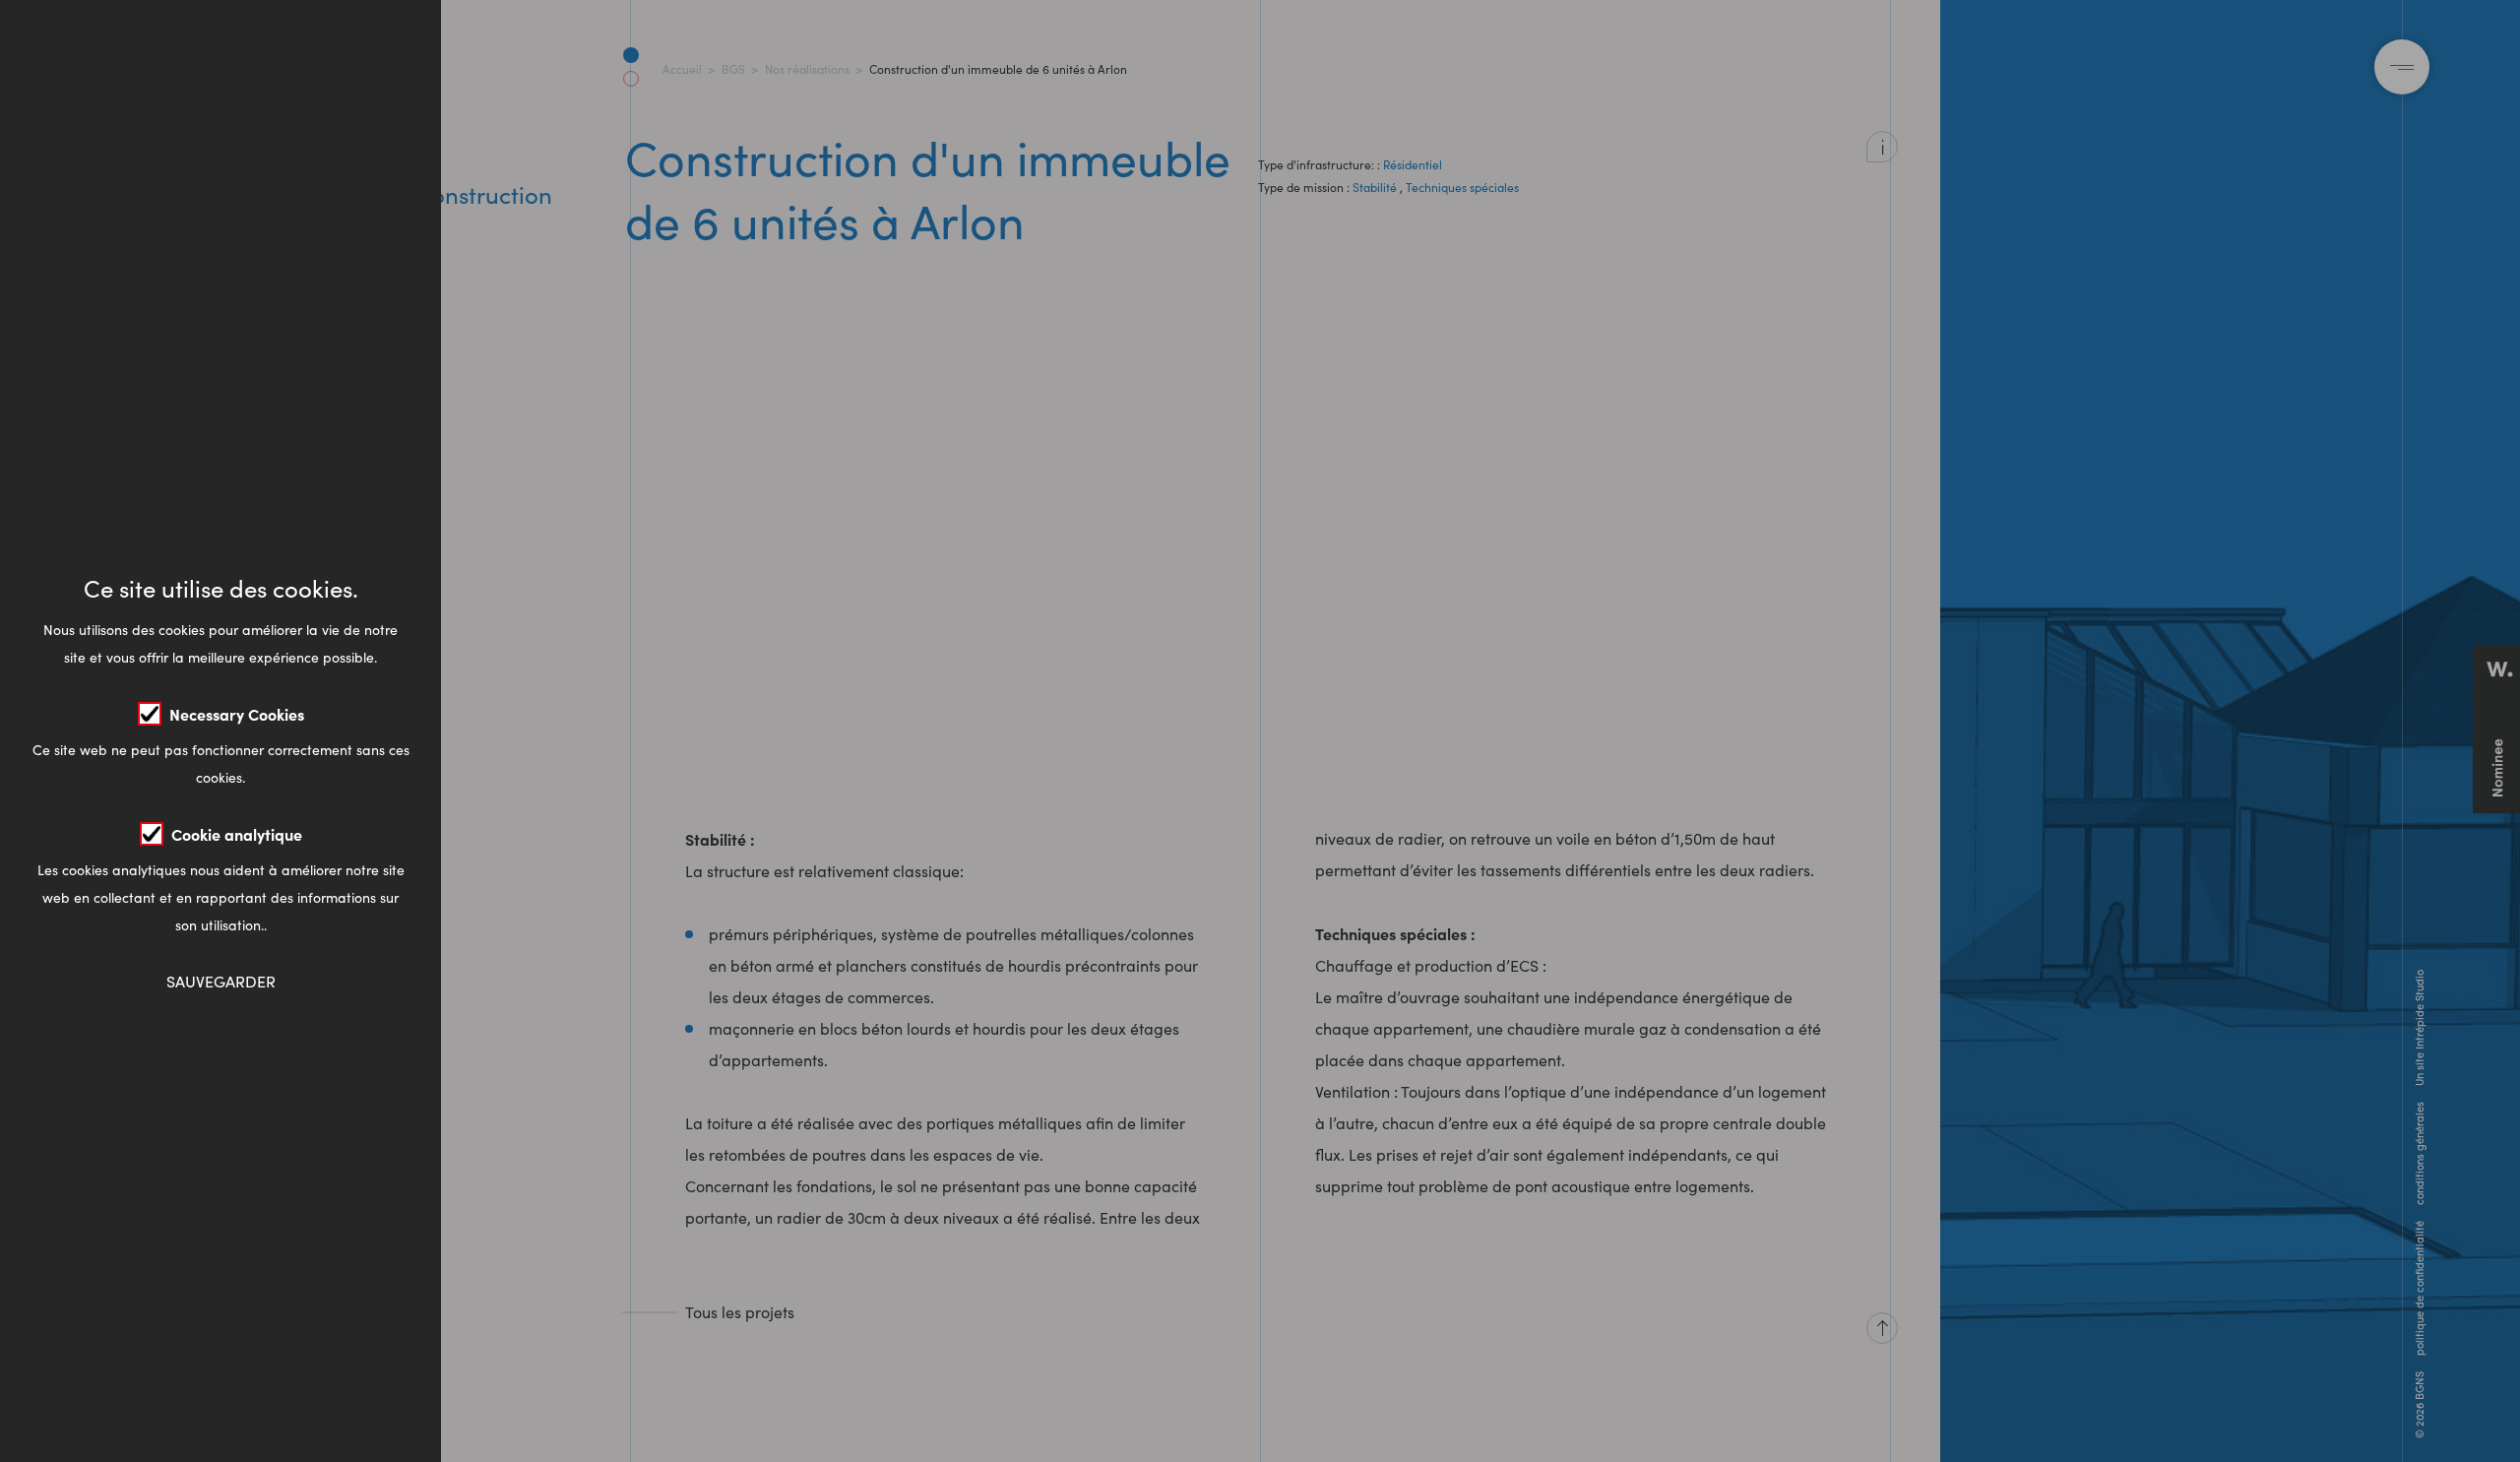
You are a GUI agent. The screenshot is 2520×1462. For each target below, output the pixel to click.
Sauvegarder (221, 981)
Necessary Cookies (237, 714)
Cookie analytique (237, 834)
